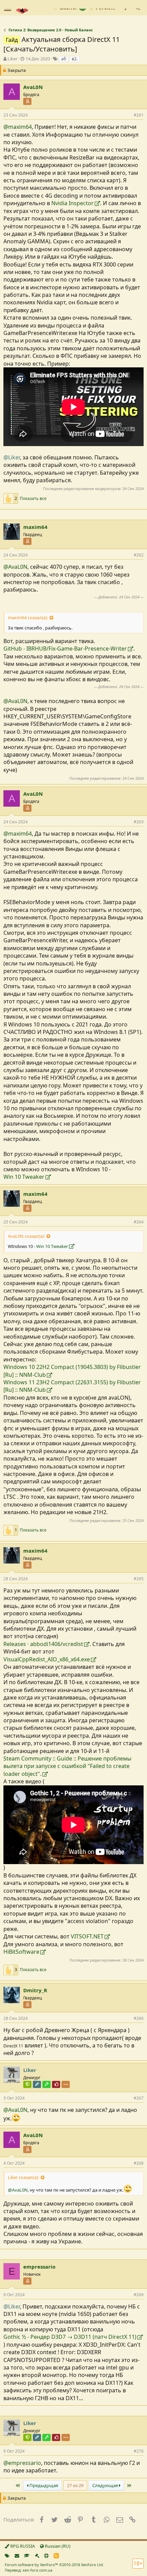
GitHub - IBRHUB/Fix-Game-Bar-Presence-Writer (65, 649)
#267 (139, 2098)
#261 (139, 115)
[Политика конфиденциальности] (37, 2556)
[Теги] (7, 2556)
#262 (139, 555)
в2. (75, 59)
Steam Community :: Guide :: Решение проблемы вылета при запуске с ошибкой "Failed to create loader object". (67, 1766)
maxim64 (35, 527)
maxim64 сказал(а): (28, 618)
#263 (139, 822)
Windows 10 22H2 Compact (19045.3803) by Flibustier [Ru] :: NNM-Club (72, 1371)
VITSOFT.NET (87, 1936)
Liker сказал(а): (23, 2177)
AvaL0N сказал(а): (26, 1236)
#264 (139, 1222)
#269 (139, 2295)
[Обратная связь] (17, 2556)
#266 (139, 2018)
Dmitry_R (35, 1990)
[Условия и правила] (27, 2556)
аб (64, 59)
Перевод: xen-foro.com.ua (29, 2570)
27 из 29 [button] (75, 2485)
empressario (39, 2267)
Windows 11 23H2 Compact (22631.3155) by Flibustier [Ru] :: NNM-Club (72, 1386)
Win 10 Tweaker (24, 1177)
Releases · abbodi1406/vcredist (43, 1644)
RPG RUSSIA (22, 2546)
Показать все (33, 499)
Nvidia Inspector (72, 203)
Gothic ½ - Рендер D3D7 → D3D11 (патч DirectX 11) (70, 2337)
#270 (139, 2451)
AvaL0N (33, 87)
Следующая (106, 2485)
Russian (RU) (57, 2546)
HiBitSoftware (21, 1952)
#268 (139, 2163)
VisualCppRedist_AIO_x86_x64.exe (47, 1659)
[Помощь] (46, 2556)
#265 (139, 1579)
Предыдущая (43, 2485)
